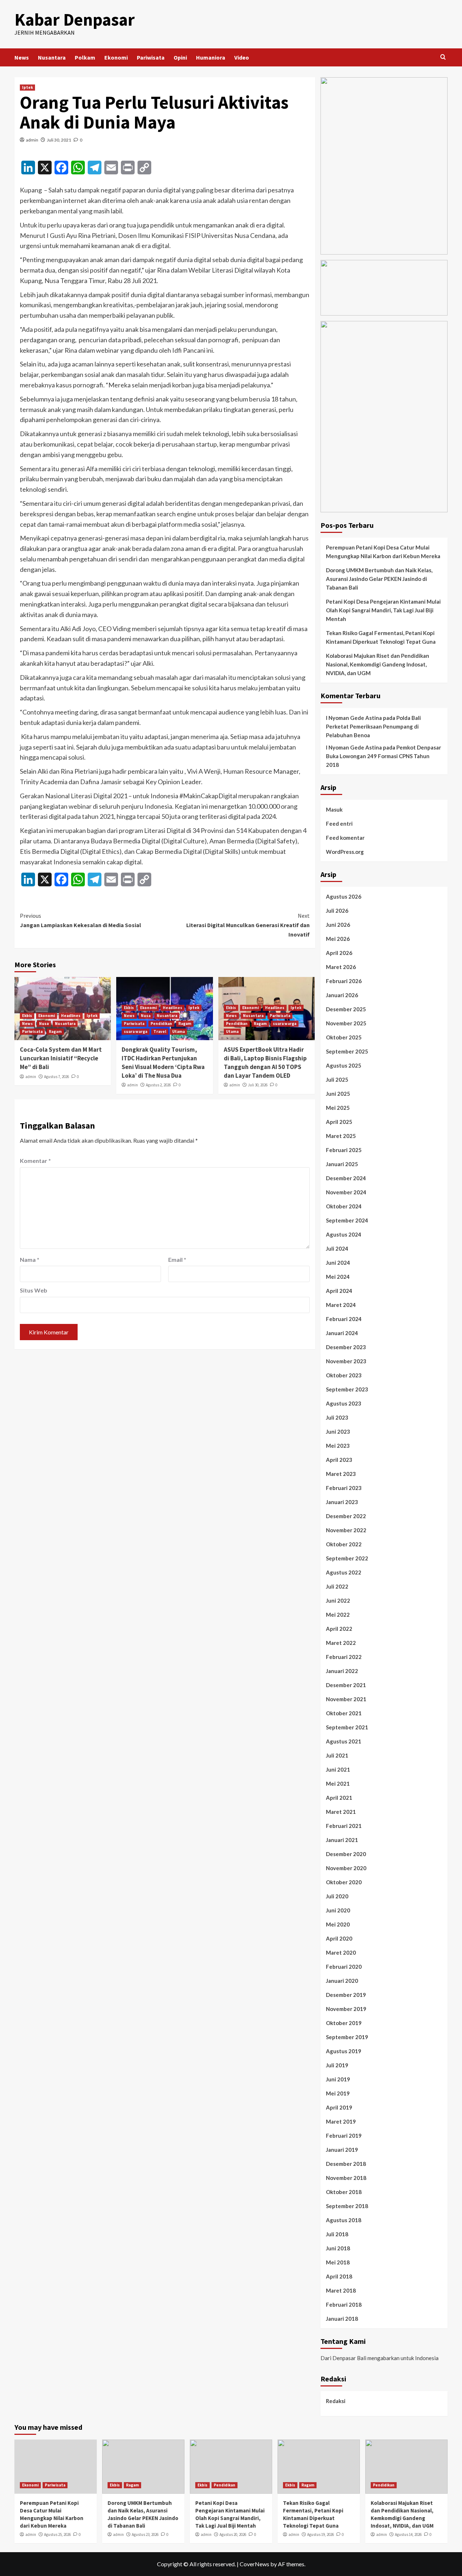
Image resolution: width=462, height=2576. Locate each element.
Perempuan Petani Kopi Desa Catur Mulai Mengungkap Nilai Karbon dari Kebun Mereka (383, 552)
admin (32, 140)
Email (177, 1259)
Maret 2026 (341, 967)
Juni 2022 (338, 1600)
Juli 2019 (337, 2065)
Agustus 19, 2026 (321, 2534)
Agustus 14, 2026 (408, 2534)
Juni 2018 (338, 2248)
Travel (160, 1031)
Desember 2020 (346, 1854)
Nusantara (52, 57)
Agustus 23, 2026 (145, 2534)
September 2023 (347, 1389)
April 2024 (339, 1291)
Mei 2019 (338, 2093)
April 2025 (339, 1122)
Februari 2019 (344, 2136)
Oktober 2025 (344, 1037)
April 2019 (339, 2107)
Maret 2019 (341, 2121)
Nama (30, 1259)
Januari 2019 (342, 2150)
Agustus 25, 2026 (57, 2534)
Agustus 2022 (344, 1572)
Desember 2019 (346, 1995)
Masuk (334, 809)
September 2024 (347, 1220)
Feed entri (339, 824)
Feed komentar (345, 838)
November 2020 (346, 1868)
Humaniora (211, 57)
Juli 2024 (337, 1248)
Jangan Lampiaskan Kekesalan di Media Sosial (80, 920)
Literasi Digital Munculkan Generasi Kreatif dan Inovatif (248, 925)
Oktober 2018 (344, 2192)
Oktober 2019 (344, 2023)
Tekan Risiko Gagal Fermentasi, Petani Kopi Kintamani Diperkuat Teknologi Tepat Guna (381, 637)
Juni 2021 (338, 1769)
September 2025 (347, 1051)
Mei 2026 (338, 939)
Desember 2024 (346, 1178)
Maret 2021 (341, 1812)
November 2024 (346, 1192)
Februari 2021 (344, 1826)
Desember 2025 (346, 1009)
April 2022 (339, 1629)
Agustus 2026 (344, 896)
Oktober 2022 (344, 1544)
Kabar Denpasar (75, 19)
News (22, 57)
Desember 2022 (346, 1516)
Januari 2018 (342, 2319)
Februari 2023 (344, 1488)
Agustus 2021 (344, 1741)
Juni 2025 (338, 1094)
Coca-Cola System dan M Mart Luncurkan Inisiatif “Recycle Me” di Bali (61, 1058)
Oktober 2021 (344, 1713)
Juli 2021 (337, 1755)
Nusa (44, 1024)
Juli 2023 (337, 1417)
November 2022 (346, 1530)
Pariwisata (151, 57)
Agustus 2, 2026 (158, 1085)
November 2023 (346, 1361)
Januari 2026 (342, 995)
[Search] (443, 57)
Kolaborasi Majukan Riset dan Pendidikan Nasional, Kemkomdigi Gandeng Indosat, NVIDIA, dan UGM (378, 664)
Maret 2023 (341, 1474)
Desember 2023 (346, 1347)
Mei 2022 (338, 1615)
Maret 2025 (341, 1136)
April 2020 (339, 1938)
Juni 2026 (338, 925)
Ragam (55, 1031)
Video (242, 57)
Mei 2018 (338, 2262)
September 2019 (347, 2037)
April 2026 (339, 953)
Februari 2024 (344, 1319)
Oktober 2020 (344, 1882)
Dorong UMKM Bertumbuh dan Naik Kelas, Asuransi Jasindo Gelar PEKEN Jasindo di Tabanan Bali (379, 579)
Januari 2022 (342, 1671)
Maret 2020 (341, 1952)
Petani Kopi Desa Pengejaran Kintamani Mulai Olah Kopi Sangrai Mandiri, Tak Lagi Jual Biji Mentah (383, 610)
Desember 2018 (346, 2164)
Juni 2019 (338, 2079)
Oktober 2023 (344, 1375)
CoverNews (254, 2564)
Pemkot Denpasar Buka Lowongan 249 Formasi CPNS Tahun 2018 (383, 756)
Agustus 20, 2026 (233, 2534)
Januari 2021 (342, 1840)
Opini (180, 57)
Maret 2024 (341, 1305)
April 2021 (339, 1798)
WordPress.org (345, 852)
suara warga (136, 1031)
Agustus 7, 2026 (56, 1077)
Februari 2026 (344, 981)
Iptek (27, 87)
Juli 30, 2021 (59, 140)
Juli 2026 (337, 911)
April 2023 (339, 1460)
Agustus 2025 (344, 1065)
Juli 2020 (337, 1896)
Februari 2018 (344, 2305)
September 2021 (347, 1727)
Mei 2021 (338, 1784)
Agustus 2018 (344, 2220)
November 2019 (346, 2009)
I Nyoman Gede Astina (354, 718)
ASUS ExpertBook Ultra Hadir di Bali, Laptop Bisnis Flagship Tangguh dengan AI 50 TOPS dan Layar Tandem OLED (265, 1062)
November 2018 (346, 2178)
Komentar (35, 1161)
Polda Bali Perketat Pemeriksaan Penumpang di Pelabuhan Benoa (373, 726)
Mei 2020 (338, 1924)
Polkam (85, 57)
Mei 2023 (338, 1446)
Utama (178, 1031)
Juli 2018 (337, 2234)
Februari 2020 (344, 1967)
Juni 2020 (338, 1910)
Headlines (71, 1016)
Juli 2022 (337, 1586)
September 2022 (347, 1558)
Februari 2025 (344, 1150)
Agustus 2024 (344, 1234)
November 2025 (346, 1023)
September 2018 (347, 2206)
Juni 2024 (338, 1263)
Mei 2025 (338, 1108)
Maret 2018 (341, 2290)
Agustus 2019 (344, 2051)
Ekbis (27, 1016)
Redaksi (336, 2401)
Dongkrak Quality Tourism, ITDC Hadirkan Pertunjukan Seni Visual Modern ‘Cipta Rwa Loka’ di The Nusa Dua (163, 1062)
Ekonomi (116, 57)
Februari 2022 (344, 1657)
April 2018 (339, 2276)
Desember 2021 (346, 1685)
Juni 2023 (338, 1432)
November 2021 (346, 1699)
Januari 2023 (342, 1502)
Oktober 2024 (344, 1206)
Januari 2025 (342, 1164)
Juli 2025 (337, 1080)
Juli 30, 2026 (258, 1085)
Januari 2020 (342, 1981)
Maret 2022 (341, 1643)
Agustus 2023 (344, 1403)
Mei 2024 (338, 1277)
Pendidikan (161, 1024)
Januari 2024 (342, 1333)
